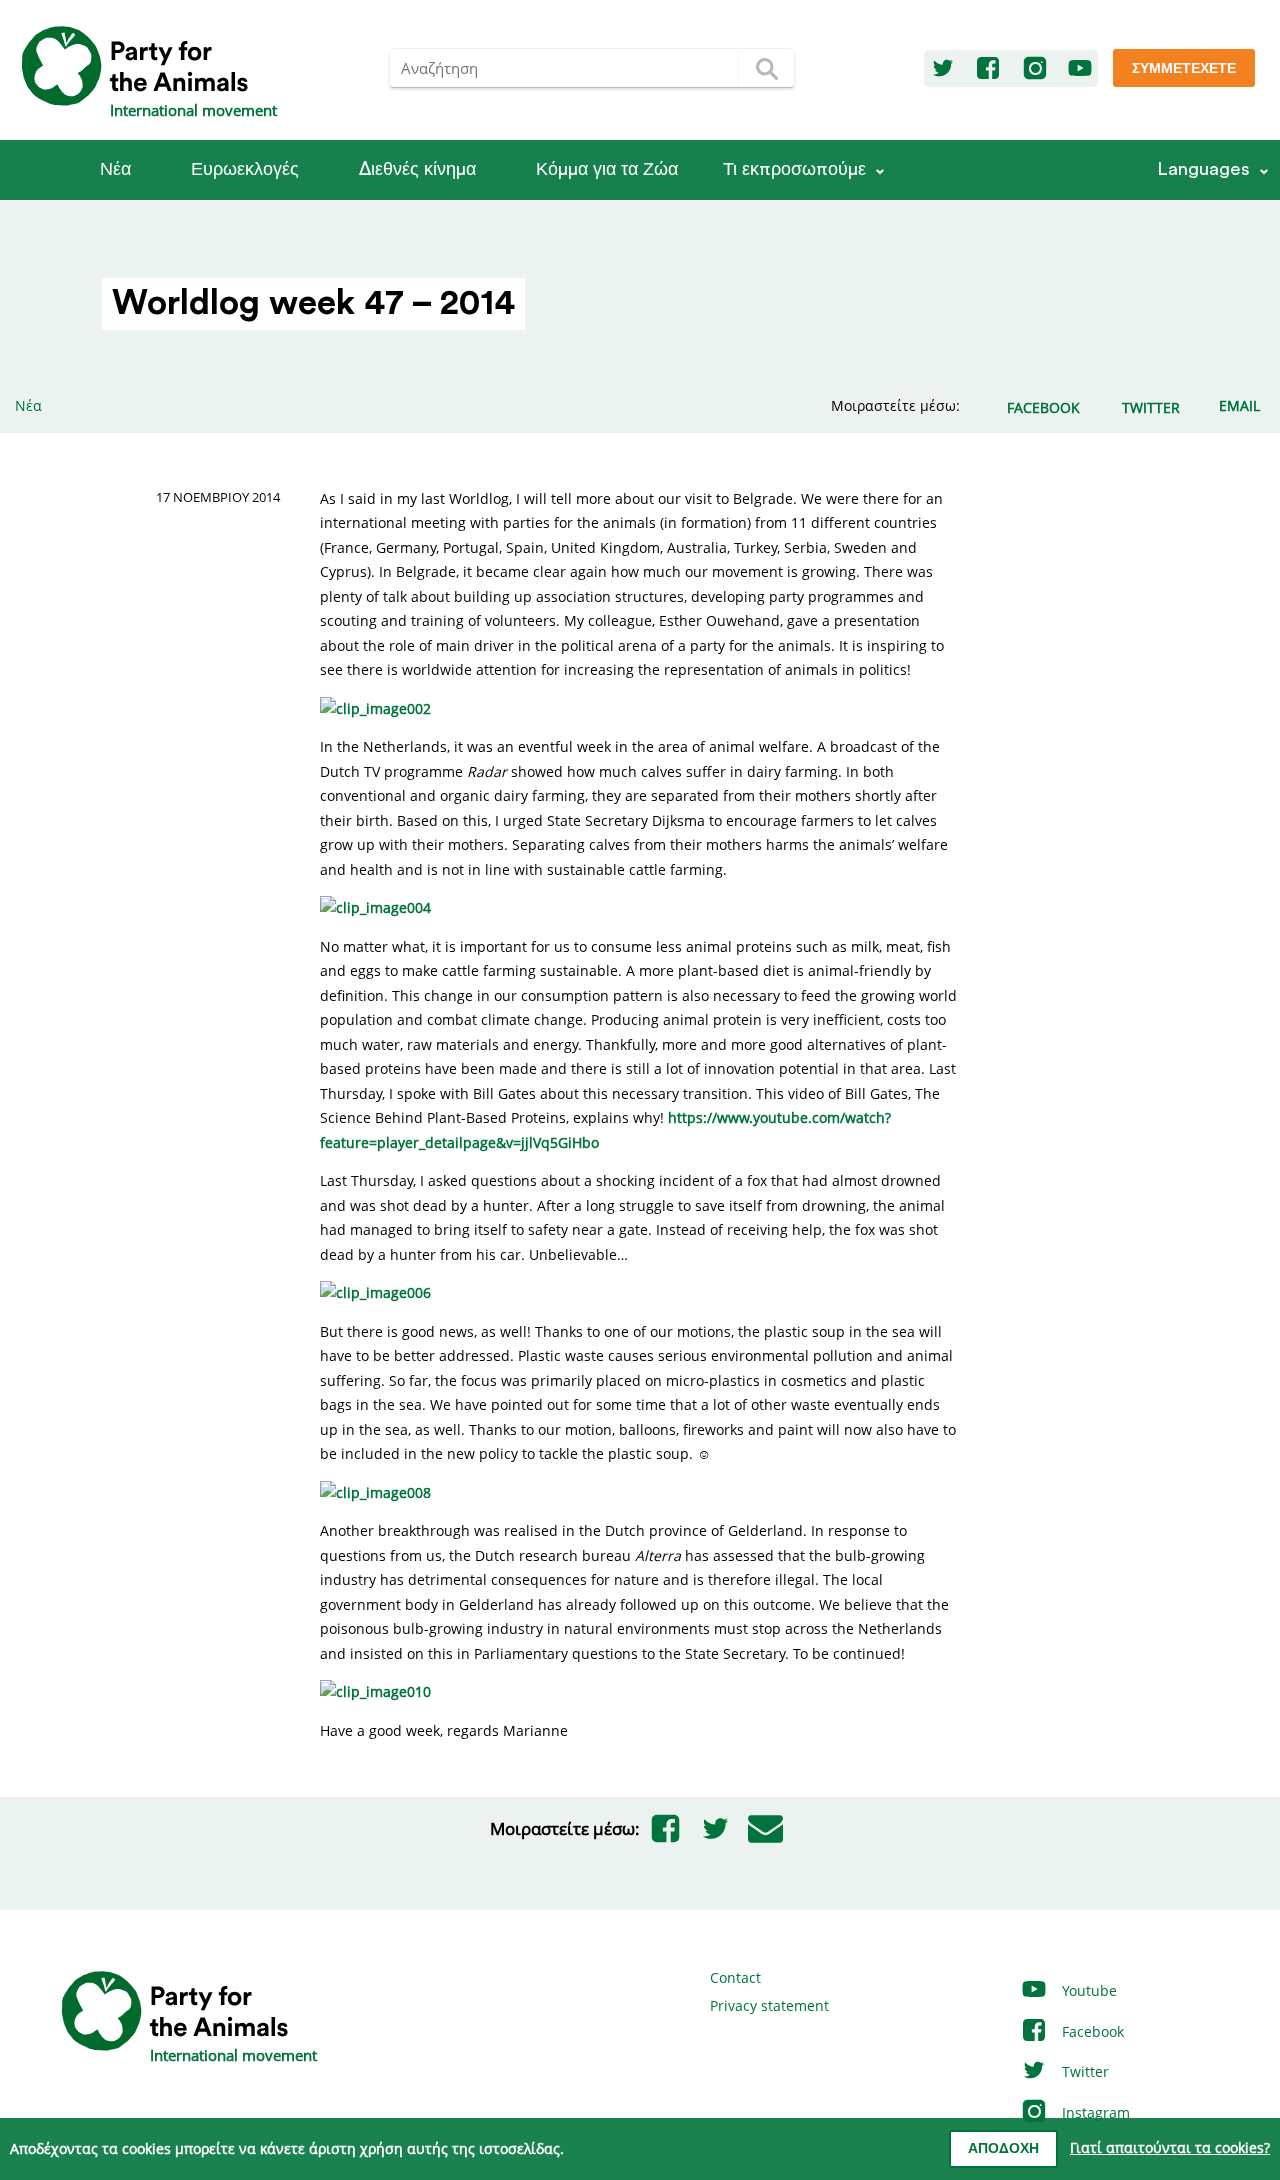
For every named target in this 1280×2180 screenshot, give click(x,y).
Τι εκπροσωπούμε (794, 169)
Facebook (1091, 2031)
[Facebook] (988, 69)
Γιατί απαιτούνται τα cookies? (1170, 2147)
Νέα (115, 169)
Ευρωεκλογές (245, 169)
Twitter (1083, 2071)
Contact (735, 1977)
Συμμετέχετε (1184, 69)
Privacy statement (769, 2005)
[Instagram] (1035, 69)
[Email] (765, 1829)
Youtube (1087, 1990)
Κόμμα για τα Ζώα (607, 169)
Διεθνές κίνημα (417, 169)
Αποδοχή (1003, 2149)
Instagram (1094, 2112)
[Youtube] (1080, 69)
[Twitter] (943, 69)
